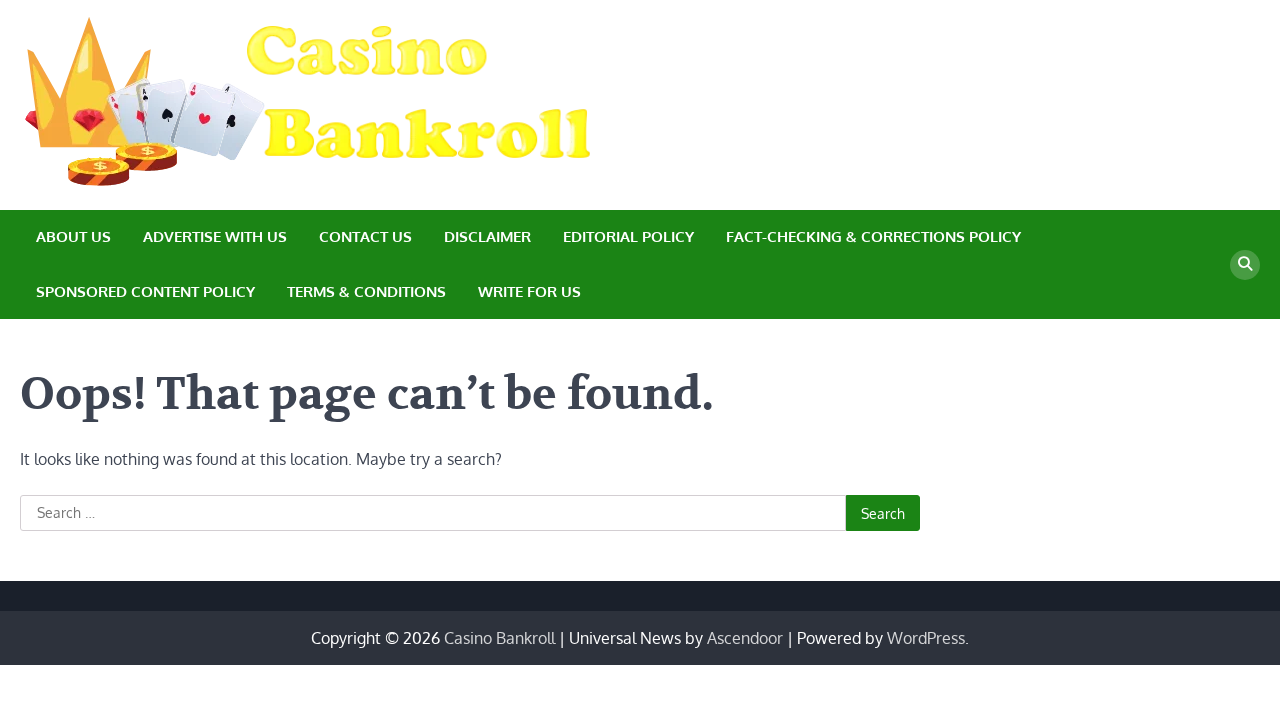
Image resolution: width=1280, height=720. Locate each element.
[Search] (1245, 265)
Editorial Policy (628, 236)
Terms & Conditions (366, 291)
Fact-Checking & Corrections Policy (873, 236)
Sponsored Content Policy (145, 291)
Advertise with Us (215, 236)
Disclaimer (487, 236)
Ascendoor (745, 638)
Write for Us (529, 291)
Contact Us (365, 236)
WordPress (926, 638)
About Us (73, 236)
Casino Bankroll (499, 638)
